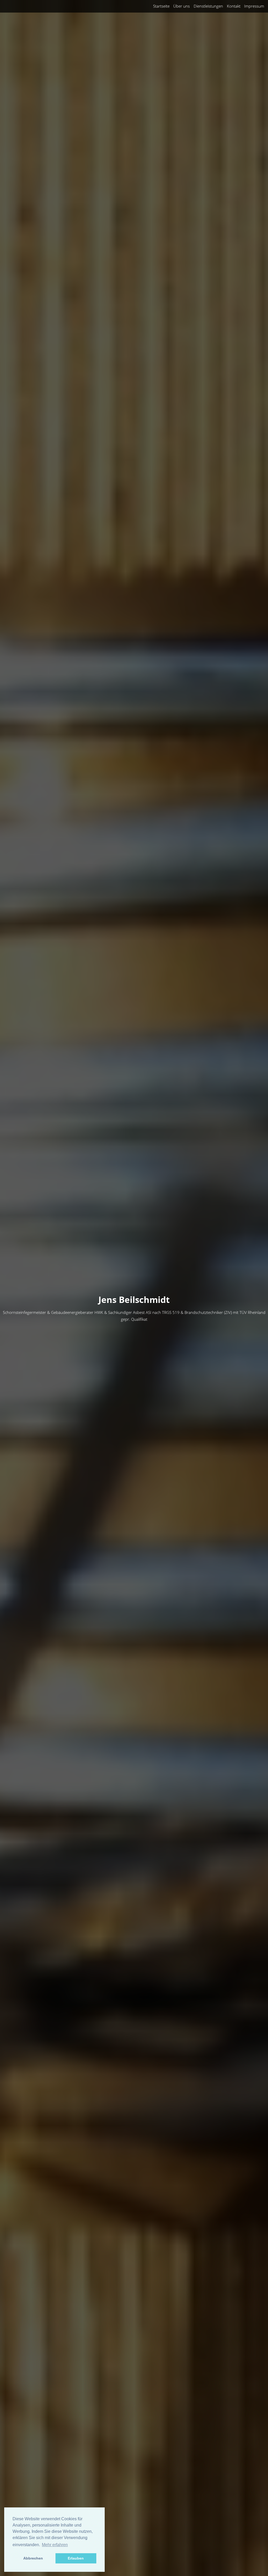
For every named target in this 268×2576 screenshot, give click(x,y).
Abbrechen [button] (33, 2558)
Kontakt (234, 6)
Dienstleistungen (208, 6)
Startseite (161, 6)
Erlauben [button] (76, 2558)
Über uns (182, 6)
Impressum (254, 6)
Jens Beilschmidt (134, 1300)
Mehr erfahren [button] (55, 2545)
